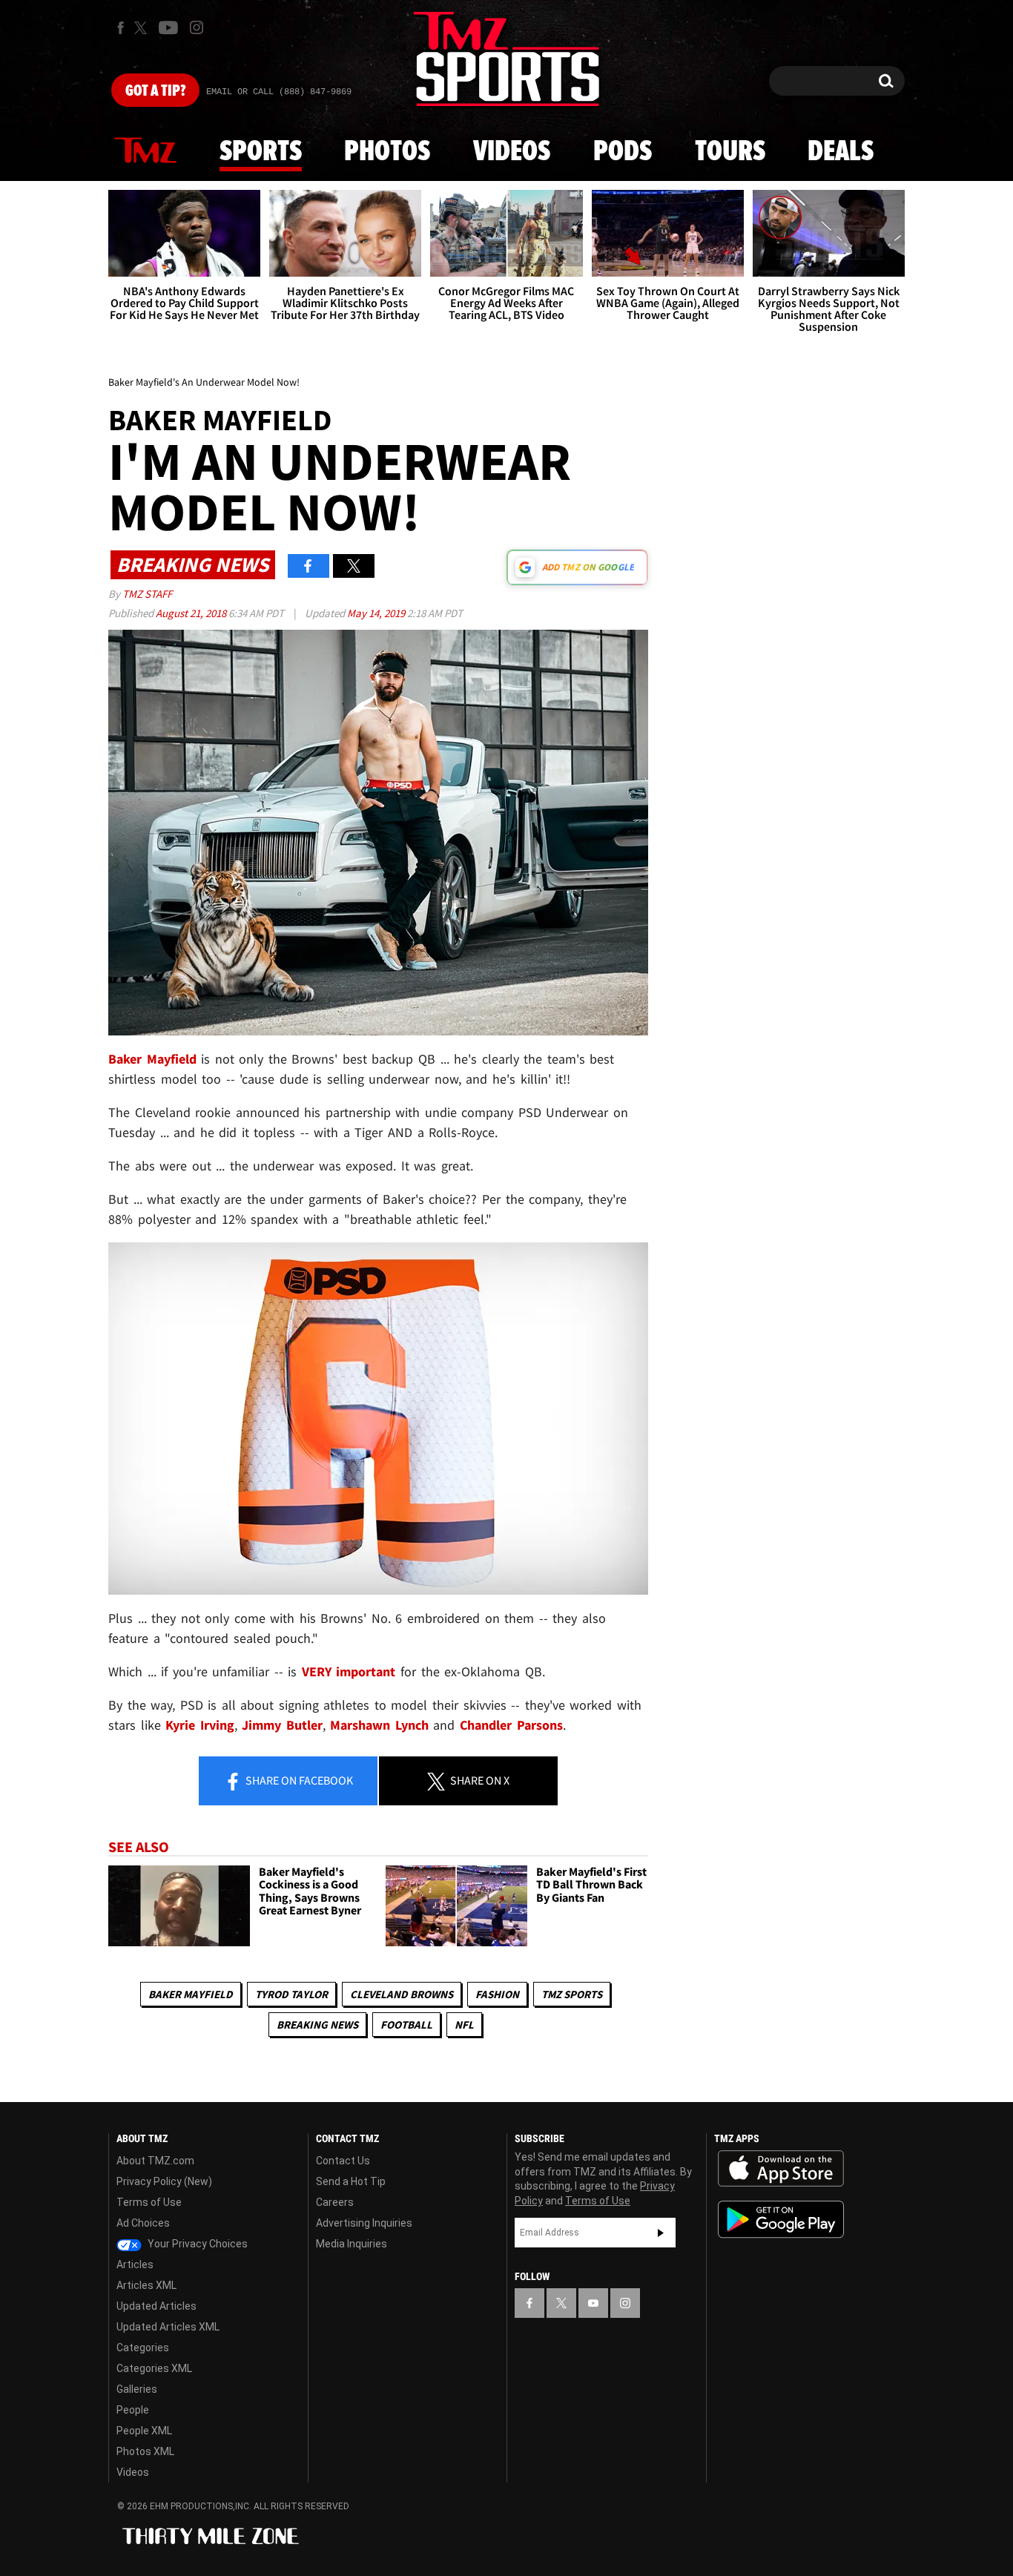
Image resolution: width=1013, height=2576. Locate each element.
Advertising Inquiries (364, 2223)
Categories (143, 2348)
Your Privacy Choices (197, 2244)
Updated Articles (156, 2306)
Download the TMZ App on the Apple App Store (781, 2169)
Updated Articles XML (168, 2327)
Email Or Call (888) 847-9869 (279, 92)
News (145, 151)
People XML (144, 2431)
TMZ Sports (572, 1994)
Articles (135, 2264)
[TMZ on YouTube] (593, 2303)
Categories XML (154, 2368)
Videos (512, 152)
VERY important (349, 1671)
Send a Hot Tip (351, 2181)
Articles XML (146, 2285)
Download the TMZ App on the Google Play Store (781, 2220)
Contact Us (343, 2161)
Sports (261, 152)
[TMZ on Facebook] (121, 28)
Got (155, 91)
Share (298, 1780)
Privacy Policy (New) (164, 2181)
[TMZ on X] (143, 28)
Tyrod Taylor (291, 1994)
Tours (730, 152)
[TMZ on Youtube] (168, 27)
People (133, 2410)
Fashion (497, 1994)
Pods (623, 152)
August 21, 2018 (192, 613)
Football (406, 2025)
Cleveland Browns (402, 1994)
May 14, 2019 (377, 613)
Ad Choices (143, 2223)
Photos (387, 152)
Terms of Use (149, 2202)
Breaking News (317, 2025)
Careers (335, 2202)
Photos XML (145, 2451)
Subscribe (661, 2233)
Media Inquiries (352, 2244)
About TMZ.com (155, 2161)
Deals (841, 152)
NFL (464, 2025)
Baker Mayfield (191, 1994)
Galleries (137, 2389)
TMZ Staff (147, 594)
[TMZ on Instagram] (197, 27)
